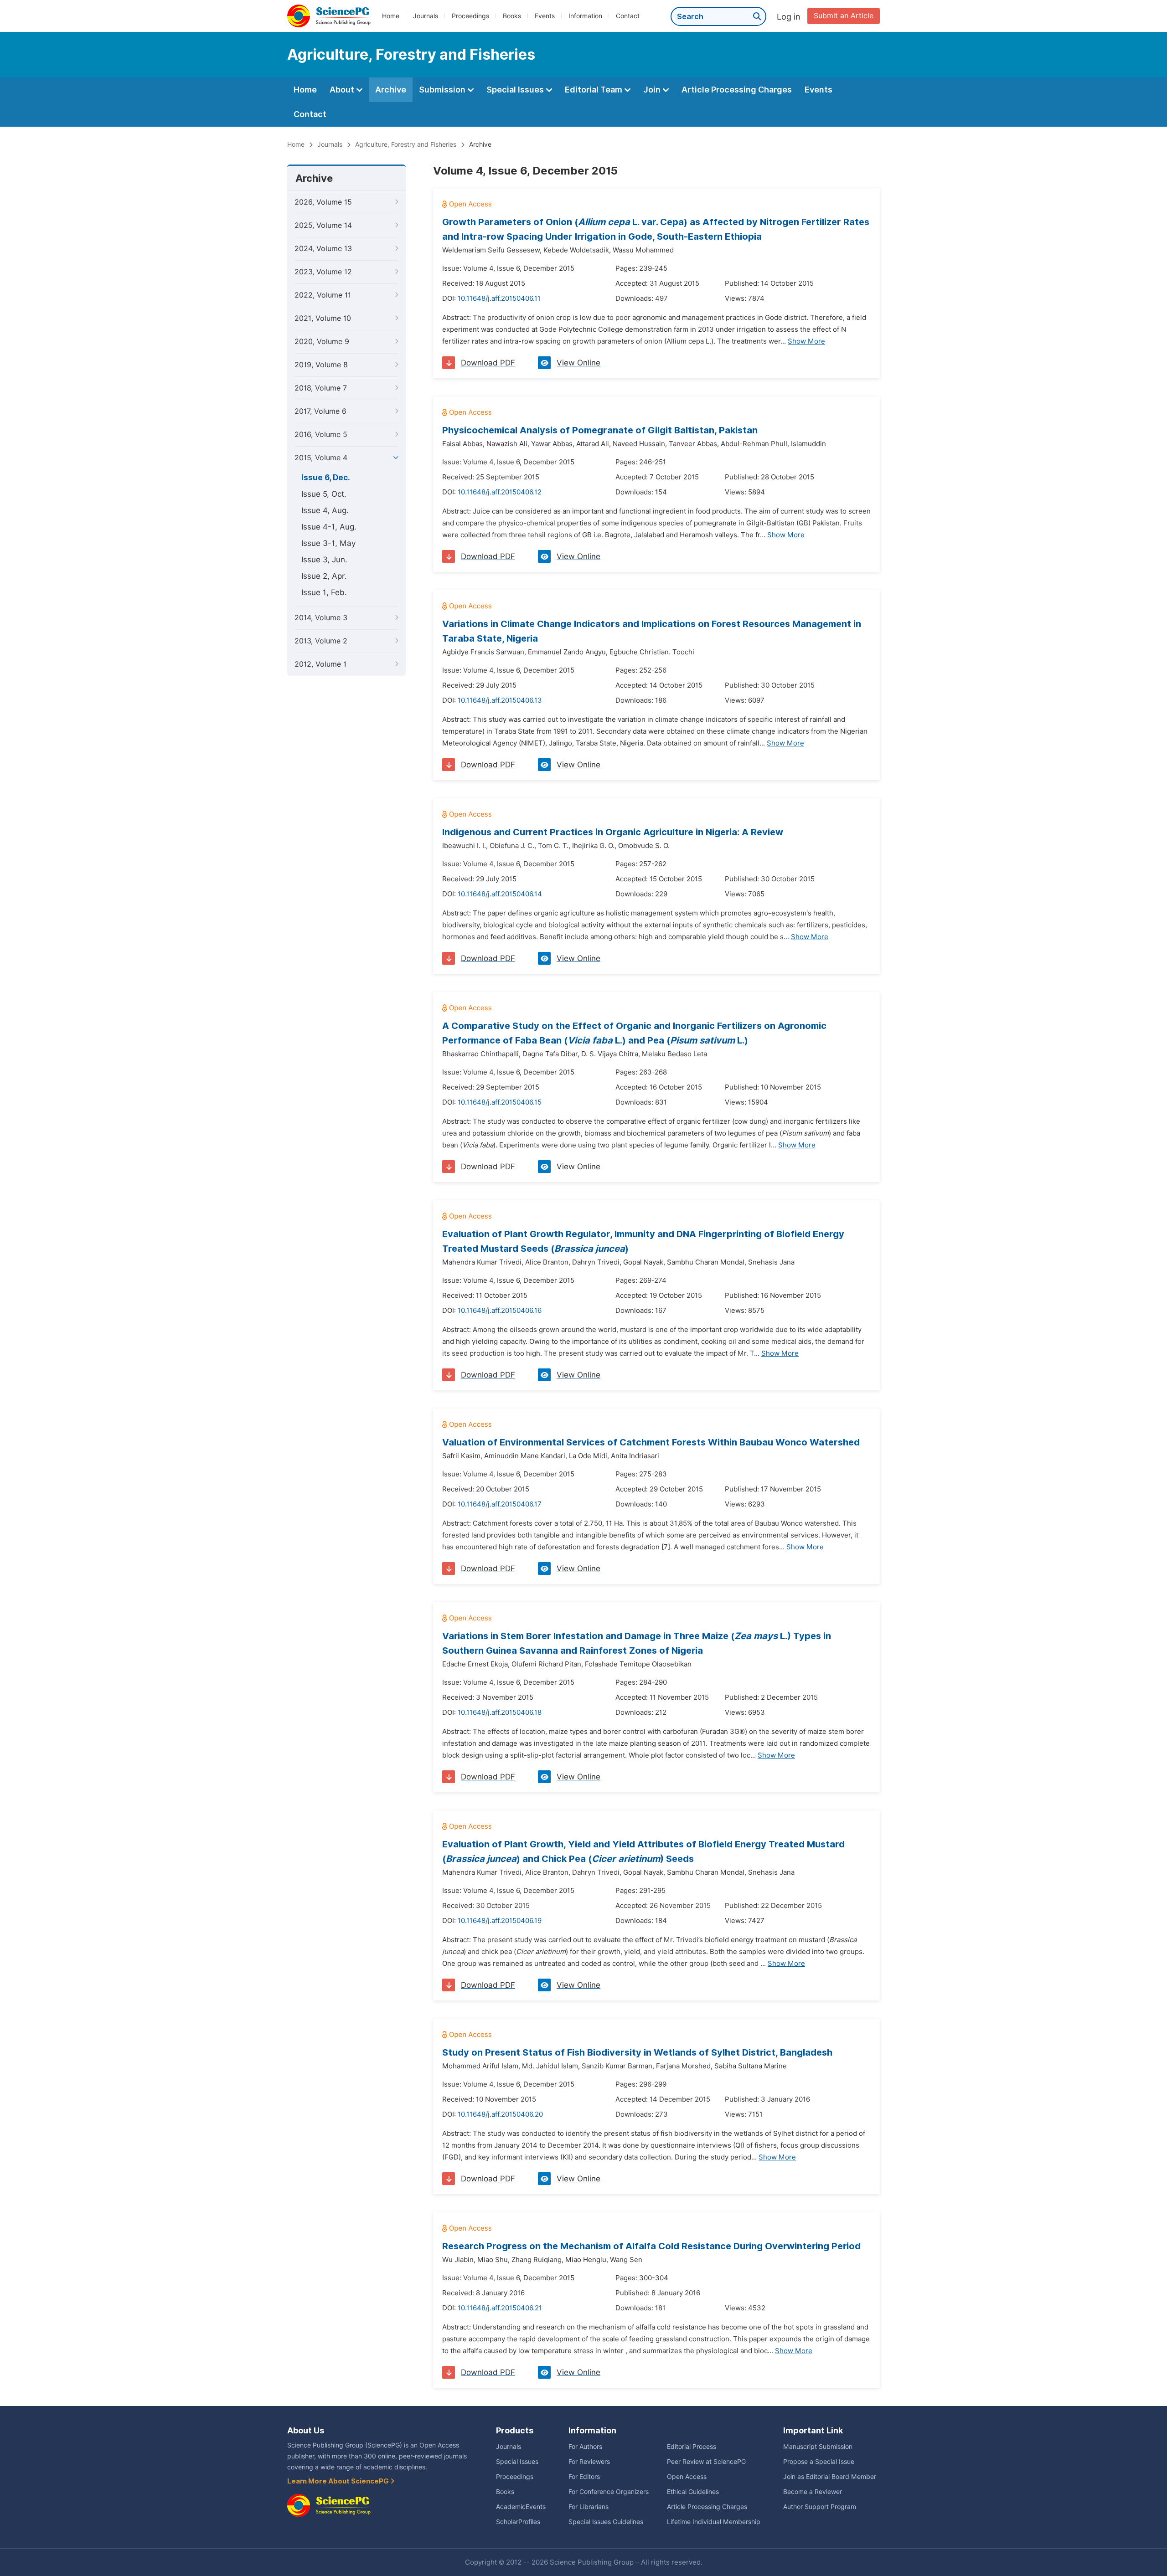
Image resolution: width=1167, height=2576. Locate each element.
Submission (443, 90)
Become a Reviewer (813, 2492)
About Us (306, 2430)
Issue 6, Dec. (326, 478)
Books (512, 16)
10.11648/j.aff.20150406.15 (500, 1102)
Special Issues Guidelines (606, 2522)
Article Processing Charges (737, 90)
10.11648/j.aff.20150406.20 (500, 2114)
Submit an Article (844, 16)
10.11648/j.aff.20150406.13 (500, 700)
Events (545, 16)
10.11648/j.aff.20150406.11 (499, 298)
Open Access (687, 2477)
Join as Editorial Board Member (830, 2477)
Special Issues (516, 90)
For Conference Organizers (609, 2492)
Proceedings (470, 16)
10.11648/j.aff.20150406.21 (500, 2308)
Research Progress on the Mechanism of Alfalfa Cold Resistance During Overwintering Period (651, 2246)
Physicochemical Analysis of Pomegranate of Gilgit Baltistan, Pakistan (600, 430)
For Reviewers (589, 2462)
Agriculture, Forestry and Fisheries (406, 144)
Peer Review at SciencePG (706, 2462)
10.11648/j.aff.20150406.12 (500, 492)
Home (391, 16)
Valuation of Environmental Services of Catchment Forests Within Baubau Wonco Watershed (651, 1442)
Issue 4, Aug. (325, 510)
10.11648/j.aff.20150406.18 (500, 1712)
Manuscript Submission (818, 2447)
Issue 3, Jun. (324, 560)
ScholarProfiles (518, 2522)
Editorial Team (594, 90)
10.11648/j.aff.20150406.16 (500, 1311)
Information (585, 16)
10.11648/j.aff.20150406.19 (500, 1921)
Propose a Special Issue (819, 2462)
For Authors (585, 2447)
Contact (628, 16)
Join (653, 90)
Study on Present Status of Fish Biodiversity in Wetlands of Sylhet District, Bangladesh (637, 2052)
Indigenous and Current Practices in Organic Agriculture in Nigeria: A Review (613, 832)
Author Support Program (820, 2507)
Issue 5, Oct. (324, 494)
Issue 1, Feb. (324, 592)
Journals (426, 16)
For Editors (584, 2477)
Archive (391, 90)
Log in (789, 17)
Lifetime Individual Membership (714, 2522)
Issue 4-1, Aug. (329, 527)
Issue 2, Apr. (324, 576)
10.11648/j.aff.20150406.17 (500, 1504)
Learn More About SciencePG (339, 2481)
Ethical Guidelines (693, 2492)
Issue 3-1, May (328, 543)
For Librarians (589, 2507)
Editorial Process (692, 2447)
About (343, 90)
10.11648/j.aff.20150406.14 (500, 894)
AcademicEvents (521, 2507)
